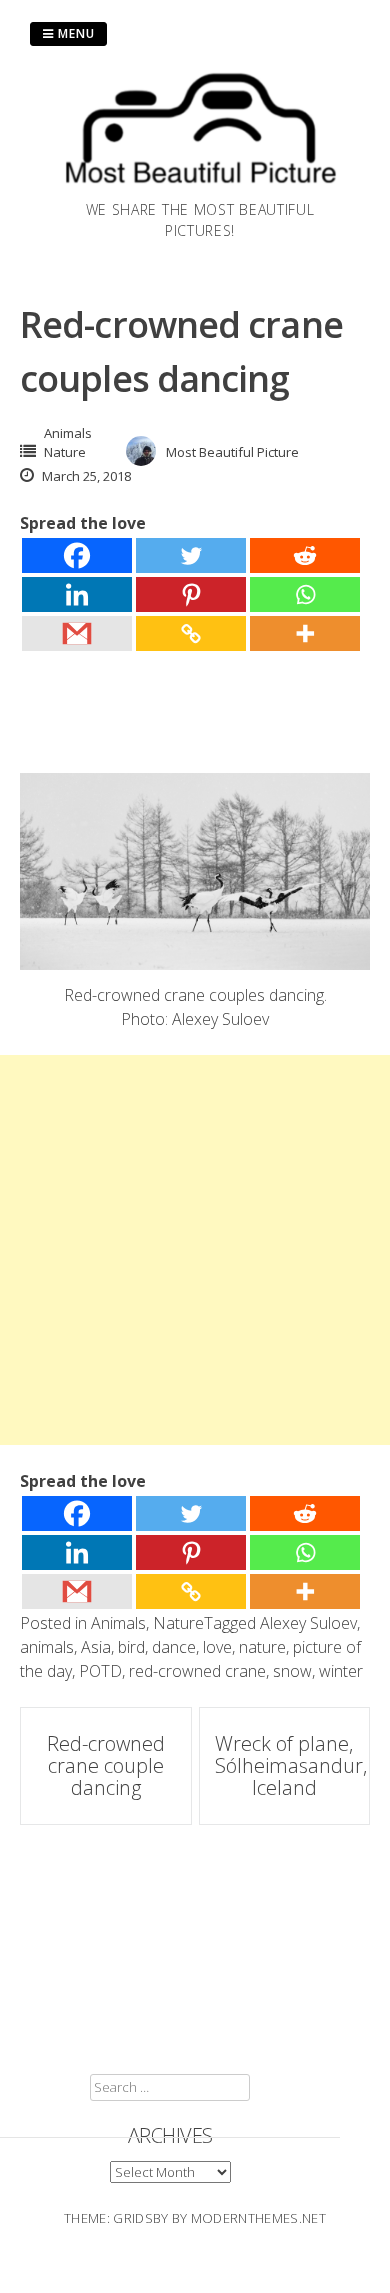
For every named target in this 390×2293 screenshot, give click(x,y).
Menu (74, 33)
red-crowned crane (197, 1671)
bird (131, 1647)
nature (262, 1647)
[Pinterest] (191, 594)
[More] (305, 633)
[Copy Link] (191, 633)
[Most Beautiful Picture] (200, 187)
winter (341, 1671)
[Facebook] (77, 555)
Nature (65, 452)
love (217, 1647)
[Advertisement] (195, 1250)
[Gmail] (77, 633)
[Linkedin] (77, 594)
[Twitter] (191, 555)
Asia (96, 1647)
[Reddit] (305, 555)
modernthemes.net (258, 2218)
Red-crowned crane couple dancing (106, 1765)
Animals (68, 433)
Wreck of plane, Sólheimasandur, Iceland (291, 1765)
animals (47, 1647)
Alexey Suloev (308, 1623)
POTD (100, 1671)
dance (174, 1647)
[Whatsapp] (305, 594)
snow (292, 1671)
